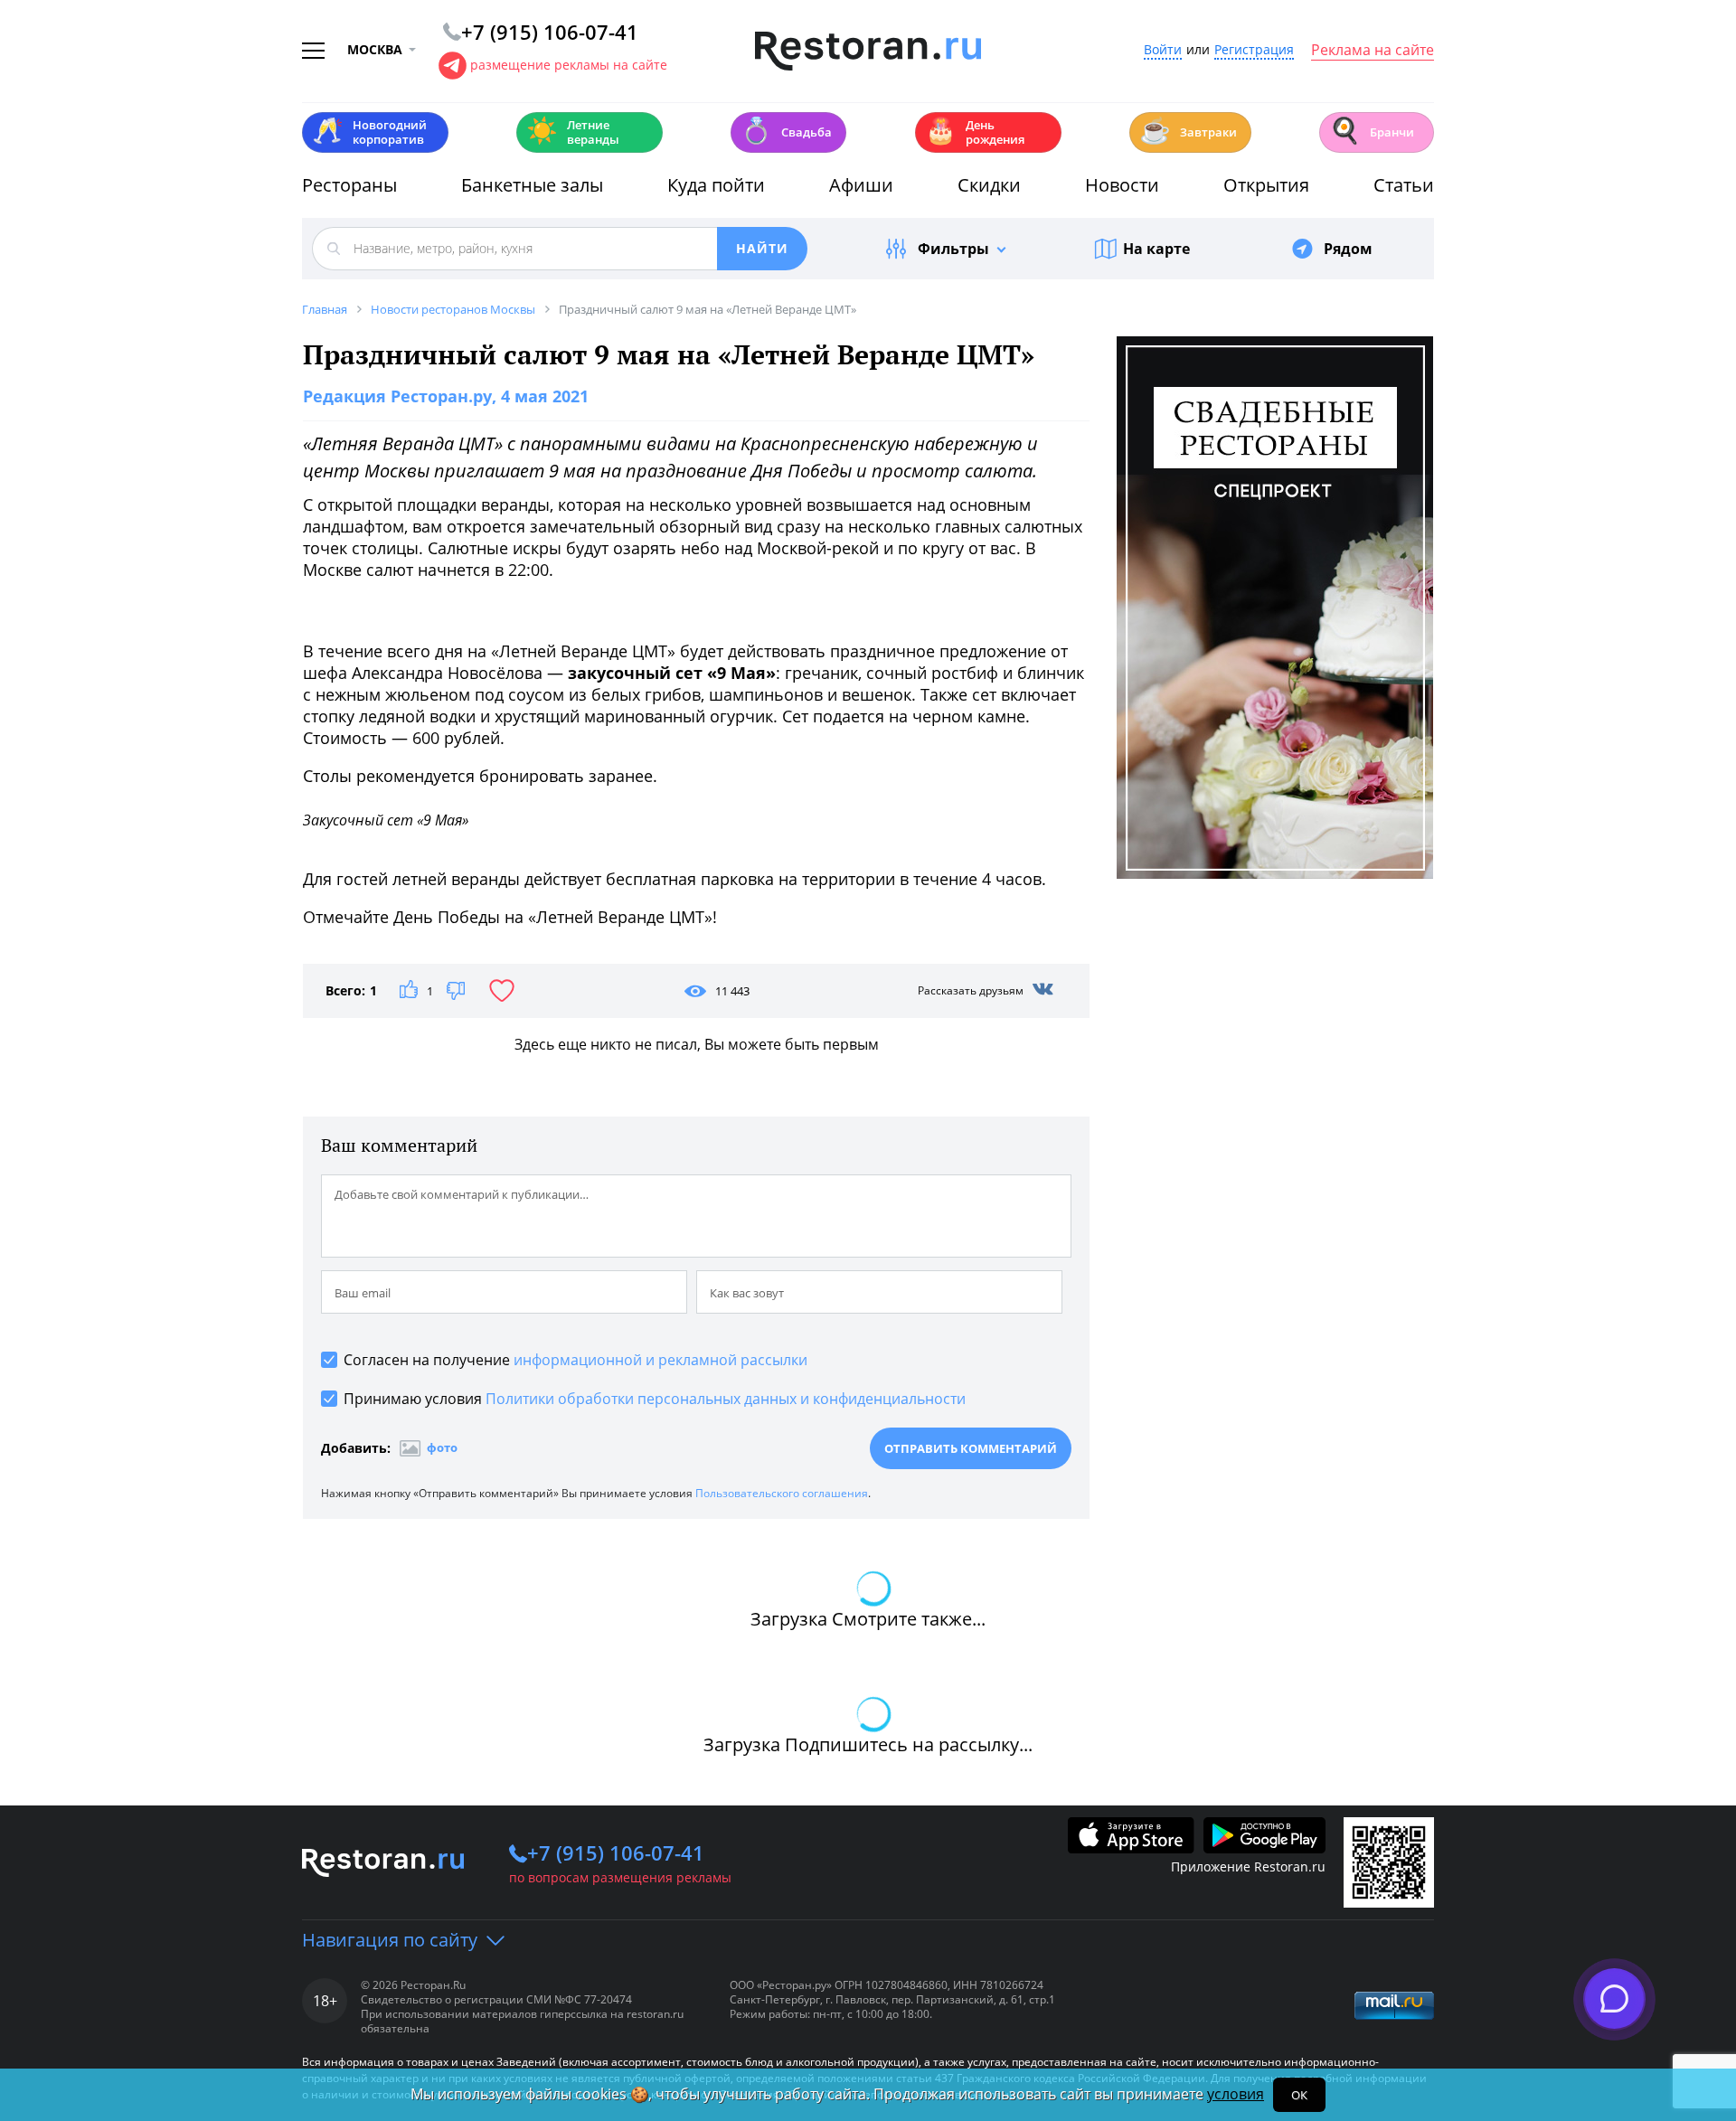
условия (1236, 2094)
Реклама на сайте (1373, 51)
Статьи (1404, 185)
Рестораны (349, 185)
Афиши (861, 185)
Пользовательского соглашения (782, 1493)
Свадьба (786, 131)
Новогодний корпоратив (369, 132)
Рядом (1348, 249)
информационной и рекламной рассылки (660, 1360)
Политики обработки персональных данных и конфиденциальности (726, 1399)
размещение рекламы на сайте (569, 65)
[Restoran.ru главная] (868, 52)
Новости (1122, 185)
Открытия (1266, 185)
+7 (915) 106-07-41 (616, 1852)
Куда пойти (716, 185)
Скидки (989, 185)
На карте (1156, 249)
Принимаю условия (655, 1399)
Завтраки (1188, 131)
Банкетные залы (532, 185)
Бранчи (1372, 131)
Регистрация (1254, 50)
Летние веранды (573, 132)
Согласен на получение (576, 1360)
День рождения (975, 132)
